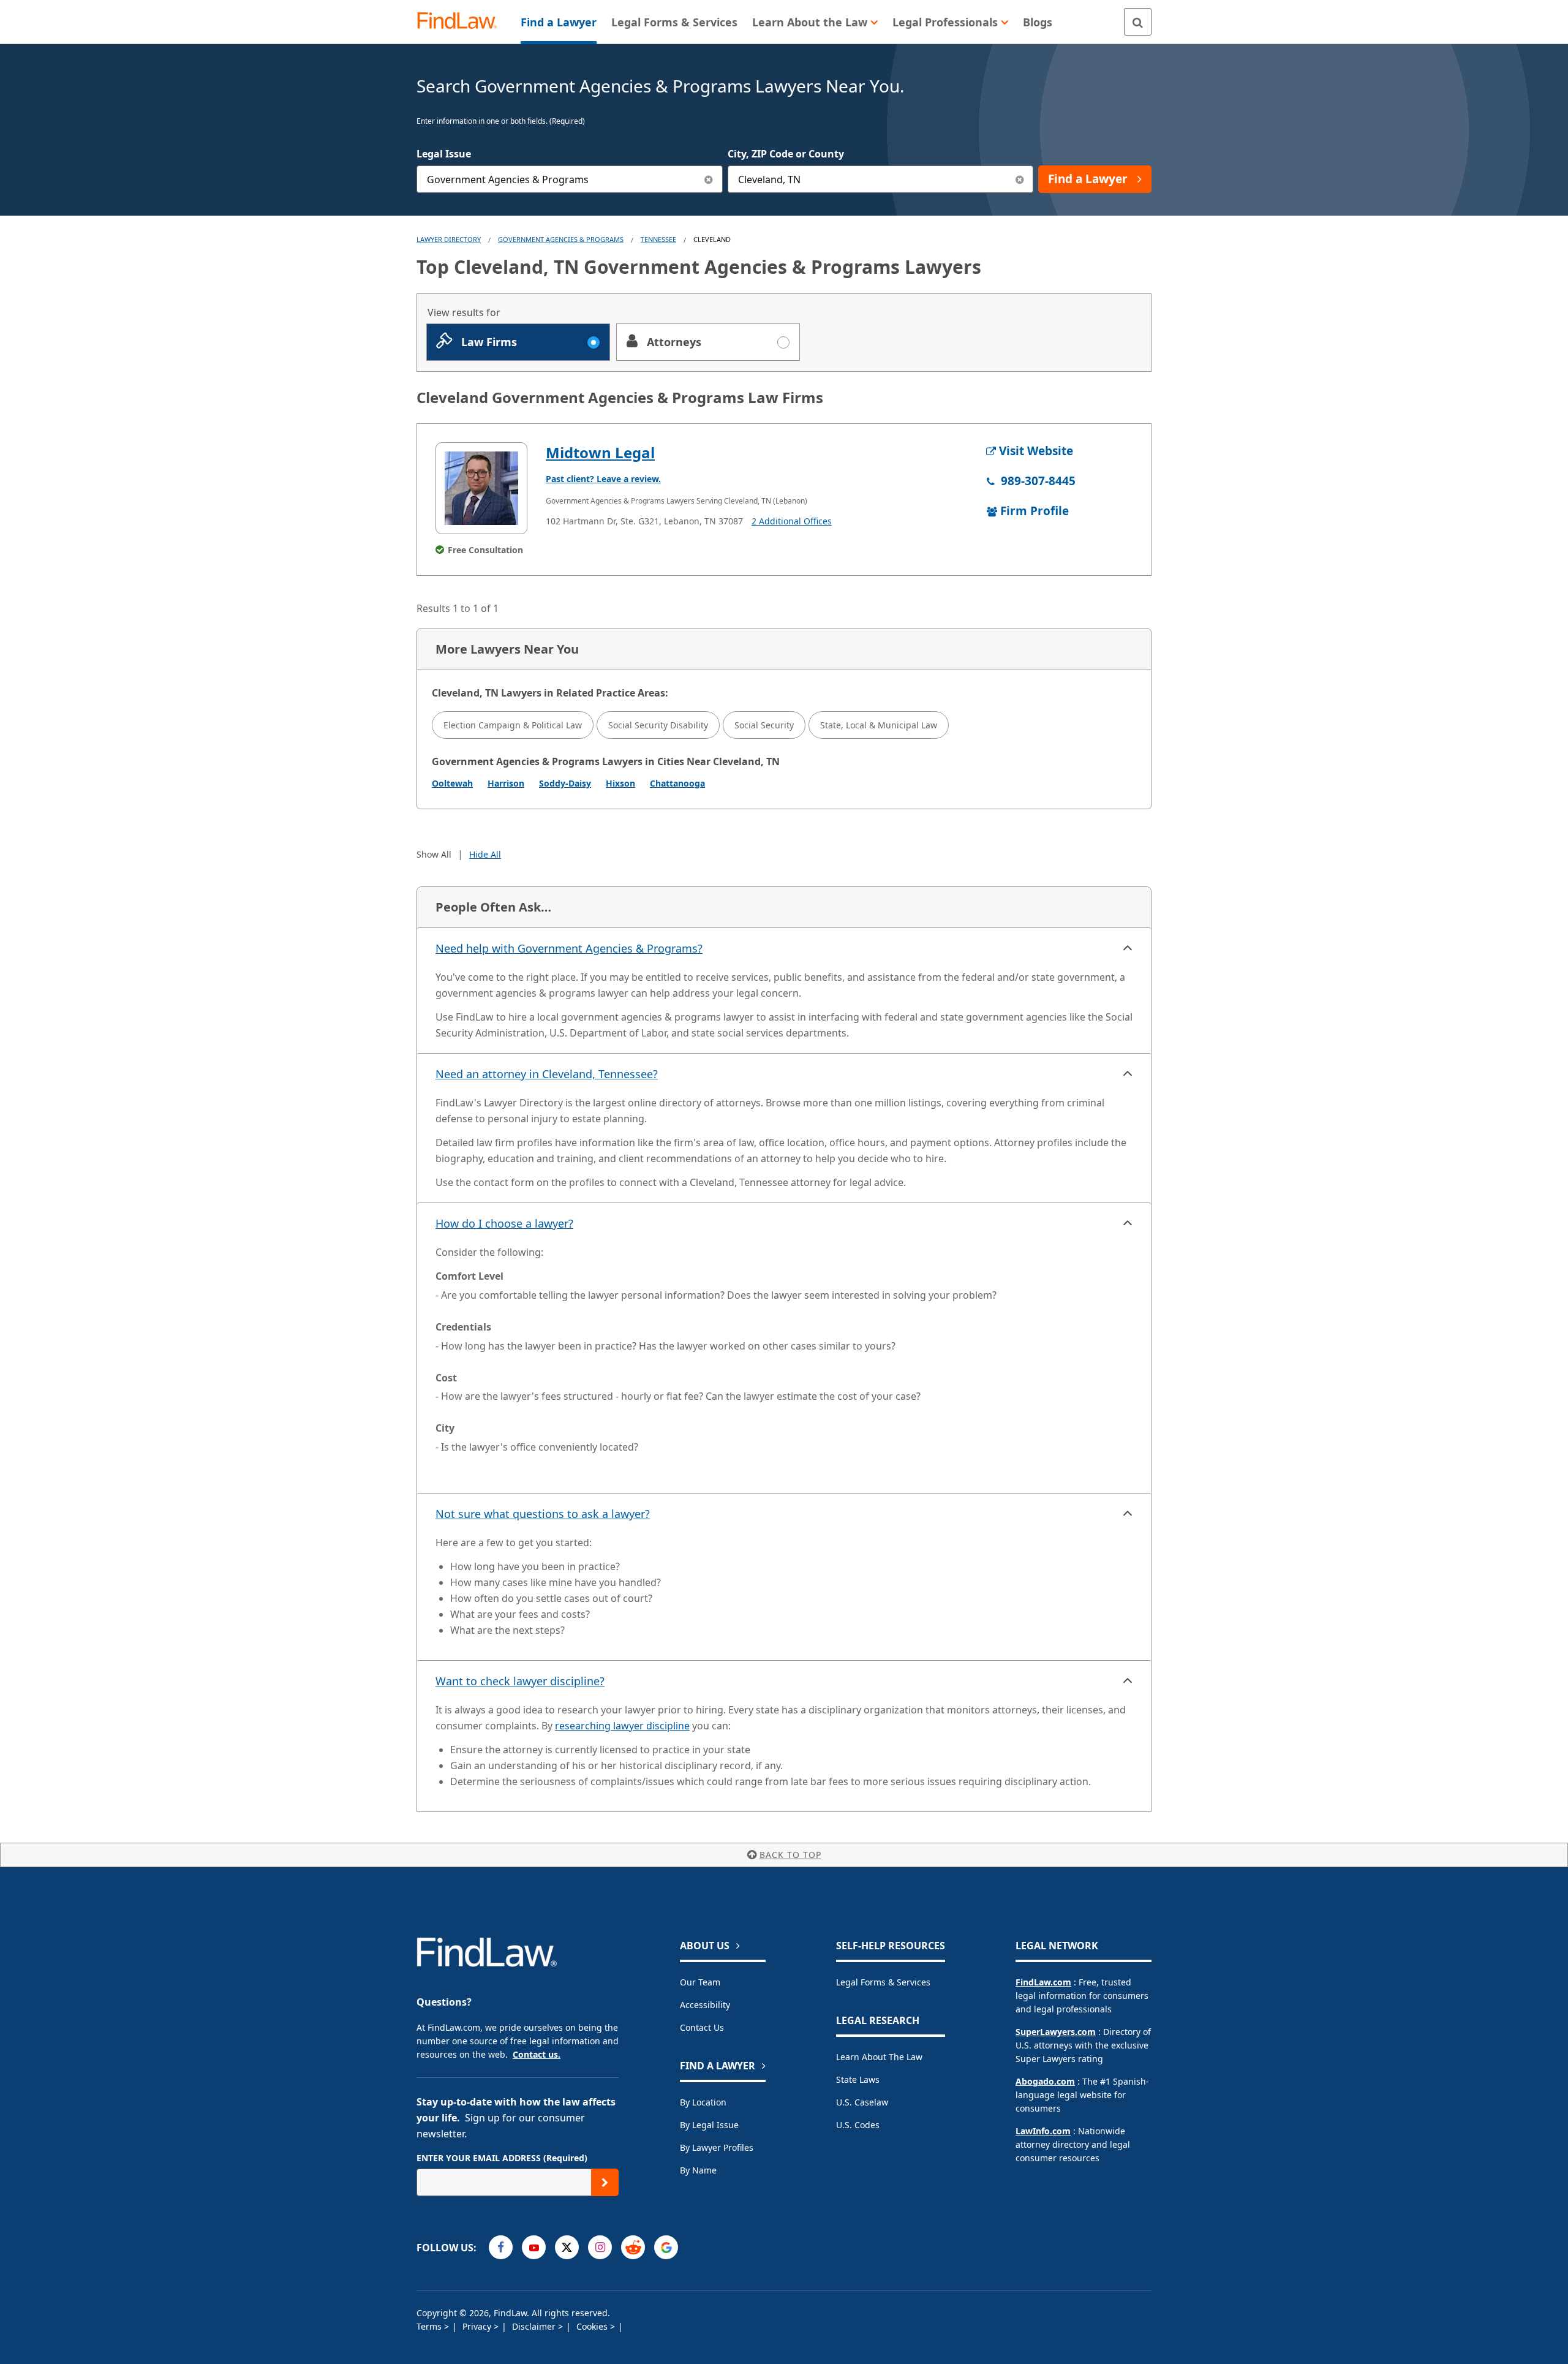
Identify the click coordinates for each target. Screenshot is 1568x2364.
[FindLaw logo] (462, 22)
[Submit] (605, 2182)
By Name (698, 2170)
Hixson (620, 783)
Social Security (764, 725)
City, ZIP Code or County (786, 154)
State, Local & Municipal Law (879, 725)
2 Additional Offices (792, 521)
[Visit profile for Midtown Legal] (481, 488)
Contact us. (537, 2054)
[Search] (1138, 22)
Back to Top (790, 1855)
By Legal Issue (709, 2125)
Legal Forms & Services (883, 1982)
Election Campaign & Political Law (513, 725)
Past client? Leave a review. (603, 479)
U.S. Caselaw (862, 2102)
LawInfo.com (1043, 2131)
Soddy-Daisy (565, 783)
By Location (703, 2102)
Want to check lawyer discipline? (520, 1681)
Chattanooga (677, 783)
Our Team (700, 1982)
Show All (434, 854)
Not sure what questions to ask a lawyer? (543, 1514)
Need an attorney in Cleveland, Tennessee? (547, 1074)
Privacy (478, 2326)
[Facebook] (501, 2247)
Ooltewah (452, 783)
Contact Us (702, 2027)
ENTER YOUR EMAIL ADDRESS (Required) (502, 2158)
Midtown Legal (600, 452)
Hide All (485, 854)
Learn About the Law (879, 2057)
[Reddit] (633, 2247)
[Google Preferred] (666, 2247)
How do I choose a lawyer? (504, 1223)
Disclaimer (535, 2326)
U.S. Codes (858, 2125)
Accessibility (705, 2005)
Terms (430, 2326)
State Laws (858, 2079)
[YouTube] (534, 2247)
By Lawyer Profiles (717, 2147)
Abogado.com (1045, 2081)
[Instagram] (600, 2247)
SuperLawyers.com (1056, 2032)
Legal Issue (444, 154)
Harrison (506, 783)
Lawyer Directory (449, 239)
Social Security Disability (658, 725)
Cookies (593, 2326)
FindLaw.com (1043, 1982)
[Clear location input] (1020, 179)
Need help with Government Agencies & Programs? (569, 948)
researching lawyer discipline (622, 1726)
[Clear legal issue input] (709, 179)
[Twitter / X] (567, 2247)
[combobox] (570, 179)
